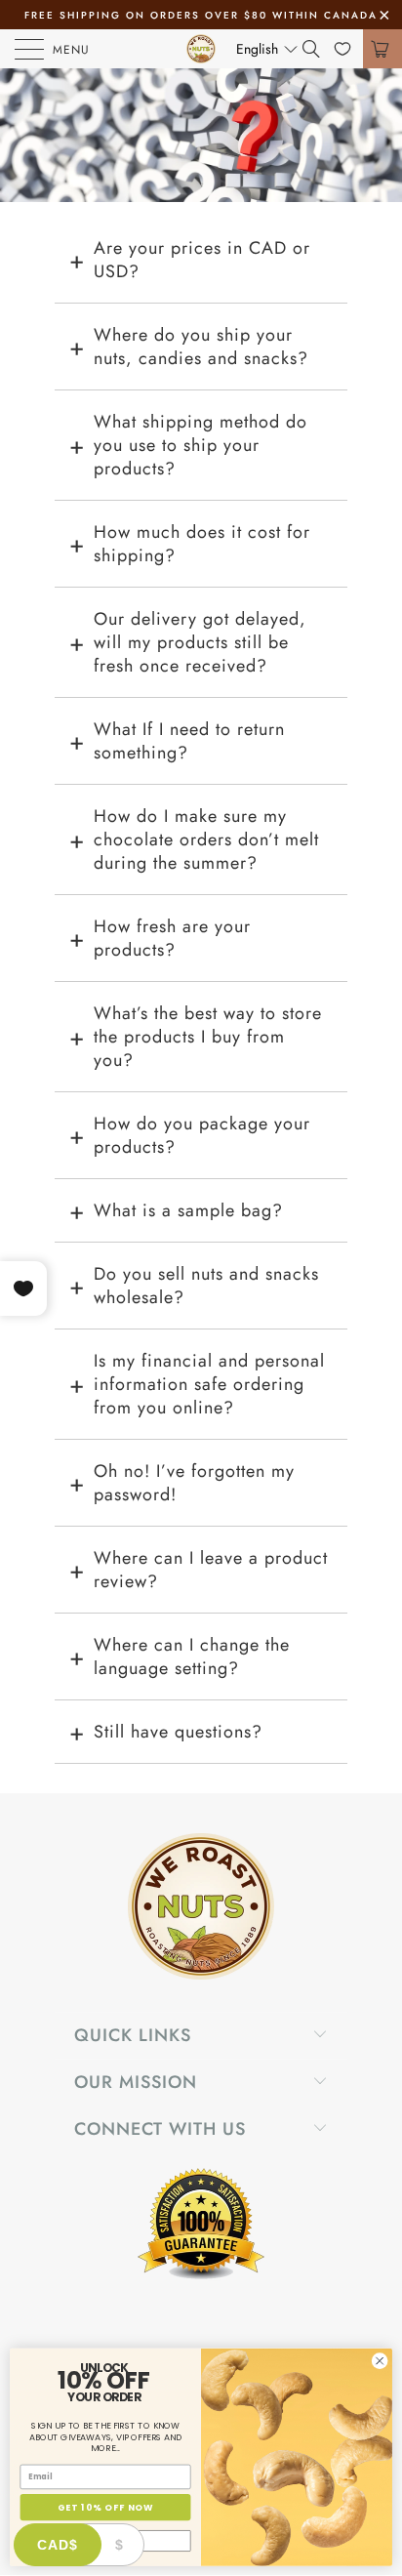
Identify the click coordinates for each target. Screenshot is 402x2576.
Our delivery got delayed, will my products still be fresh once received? (200, 642)
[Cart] (382, 49)
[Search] (318, 49)
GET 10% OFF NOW (105, 2507)
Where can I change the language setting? (192, 1656)
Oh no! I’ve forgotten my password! (194, 1483)
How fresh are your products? (172, 938)
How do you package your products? (202, 1135)
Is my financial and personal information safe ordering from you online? (209, 1384)
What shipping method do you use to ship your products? (201, 445)
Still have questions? (178, 1732)
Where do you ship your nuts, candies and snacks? (201, 347)
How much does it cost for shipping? (202, 544)
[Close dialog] (380, 2361)
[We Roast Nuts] (201, 49)
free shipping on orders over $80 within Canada (201, 15)
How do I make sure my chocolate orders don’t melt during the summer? (206, 839)
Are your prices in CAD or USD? (202, 260)
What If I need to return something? (189, 741)
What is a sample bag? (188, 1210)
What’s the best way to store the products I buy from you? (208, 1037)
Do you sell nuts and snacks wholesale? (206, 1286)
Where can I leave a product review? (211, 1570)
